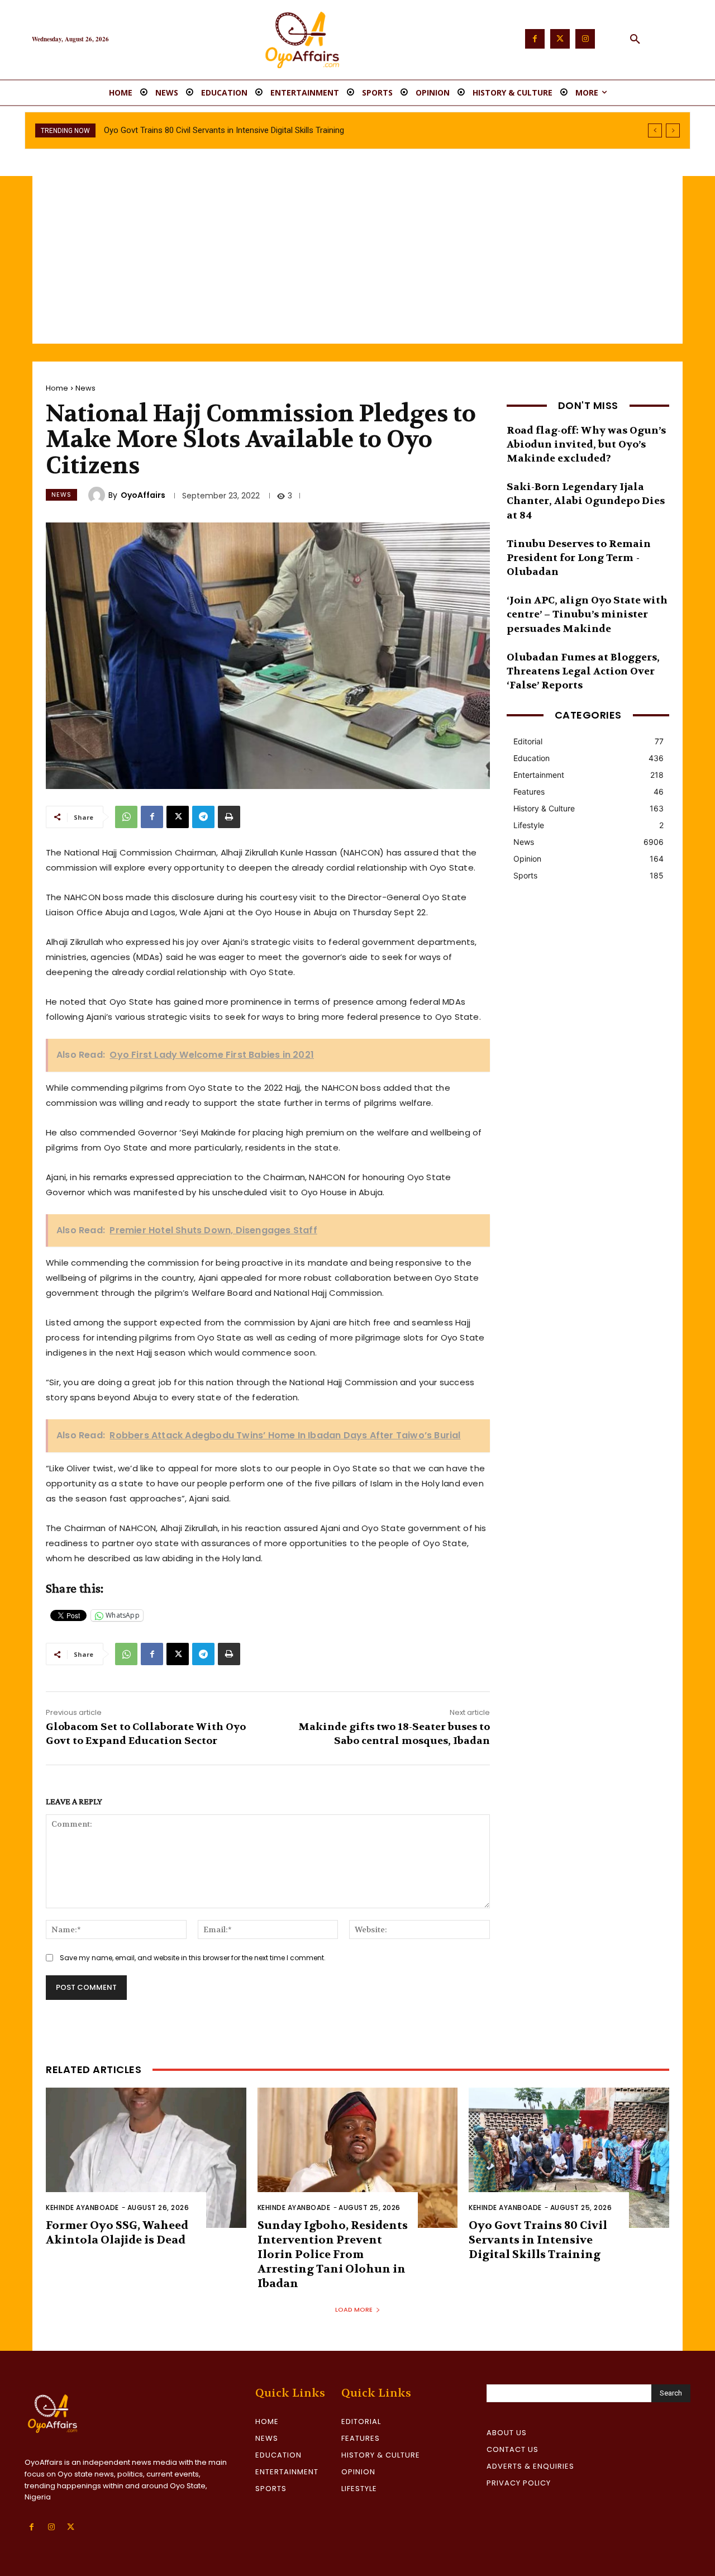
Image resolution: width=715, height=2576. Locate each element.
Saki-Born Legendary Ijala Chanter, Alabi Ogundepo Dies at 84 (586, 501)
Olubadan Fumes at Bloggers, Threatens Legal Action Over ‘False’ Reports (583, 671)
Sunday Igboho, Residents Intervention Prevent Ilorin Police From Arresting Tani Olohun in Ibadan (333, 2254)
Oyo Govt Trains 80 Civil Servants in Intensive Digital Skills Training (538, 2240)
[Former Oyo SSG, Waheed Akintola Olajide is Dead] (146, 2158)
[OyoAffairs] (98, 495)
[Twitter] (560, 39)
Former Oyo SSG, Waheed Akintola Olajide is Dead (117, 2233)
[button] (635, 40)
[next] (673, 130)
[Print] (229, 817)
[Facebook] (535, 39)
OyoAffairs (143, 495)
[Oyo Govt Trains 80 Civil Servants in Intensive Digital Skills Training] (569, 2158)
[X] (178, 817)
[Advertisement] (357, 260)
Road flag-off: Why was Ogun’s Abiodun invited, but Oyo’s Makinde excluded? (586, 445)
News (85, 388)
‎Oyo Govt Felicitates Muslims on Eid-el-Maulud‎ (189, 130)
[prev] (655, 130)
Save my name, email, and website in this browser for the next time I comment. (193, 1958)
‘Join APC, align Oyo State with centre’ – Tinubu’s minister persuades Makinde (587, 614)
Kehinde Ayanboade (82, 2207)
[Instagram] (585, 39)
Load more (354, 2309)
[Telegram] (203, 817)
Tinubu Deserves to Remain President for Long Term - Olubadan (579, 558)
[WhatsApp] (126, 817)
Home (57, 388)
